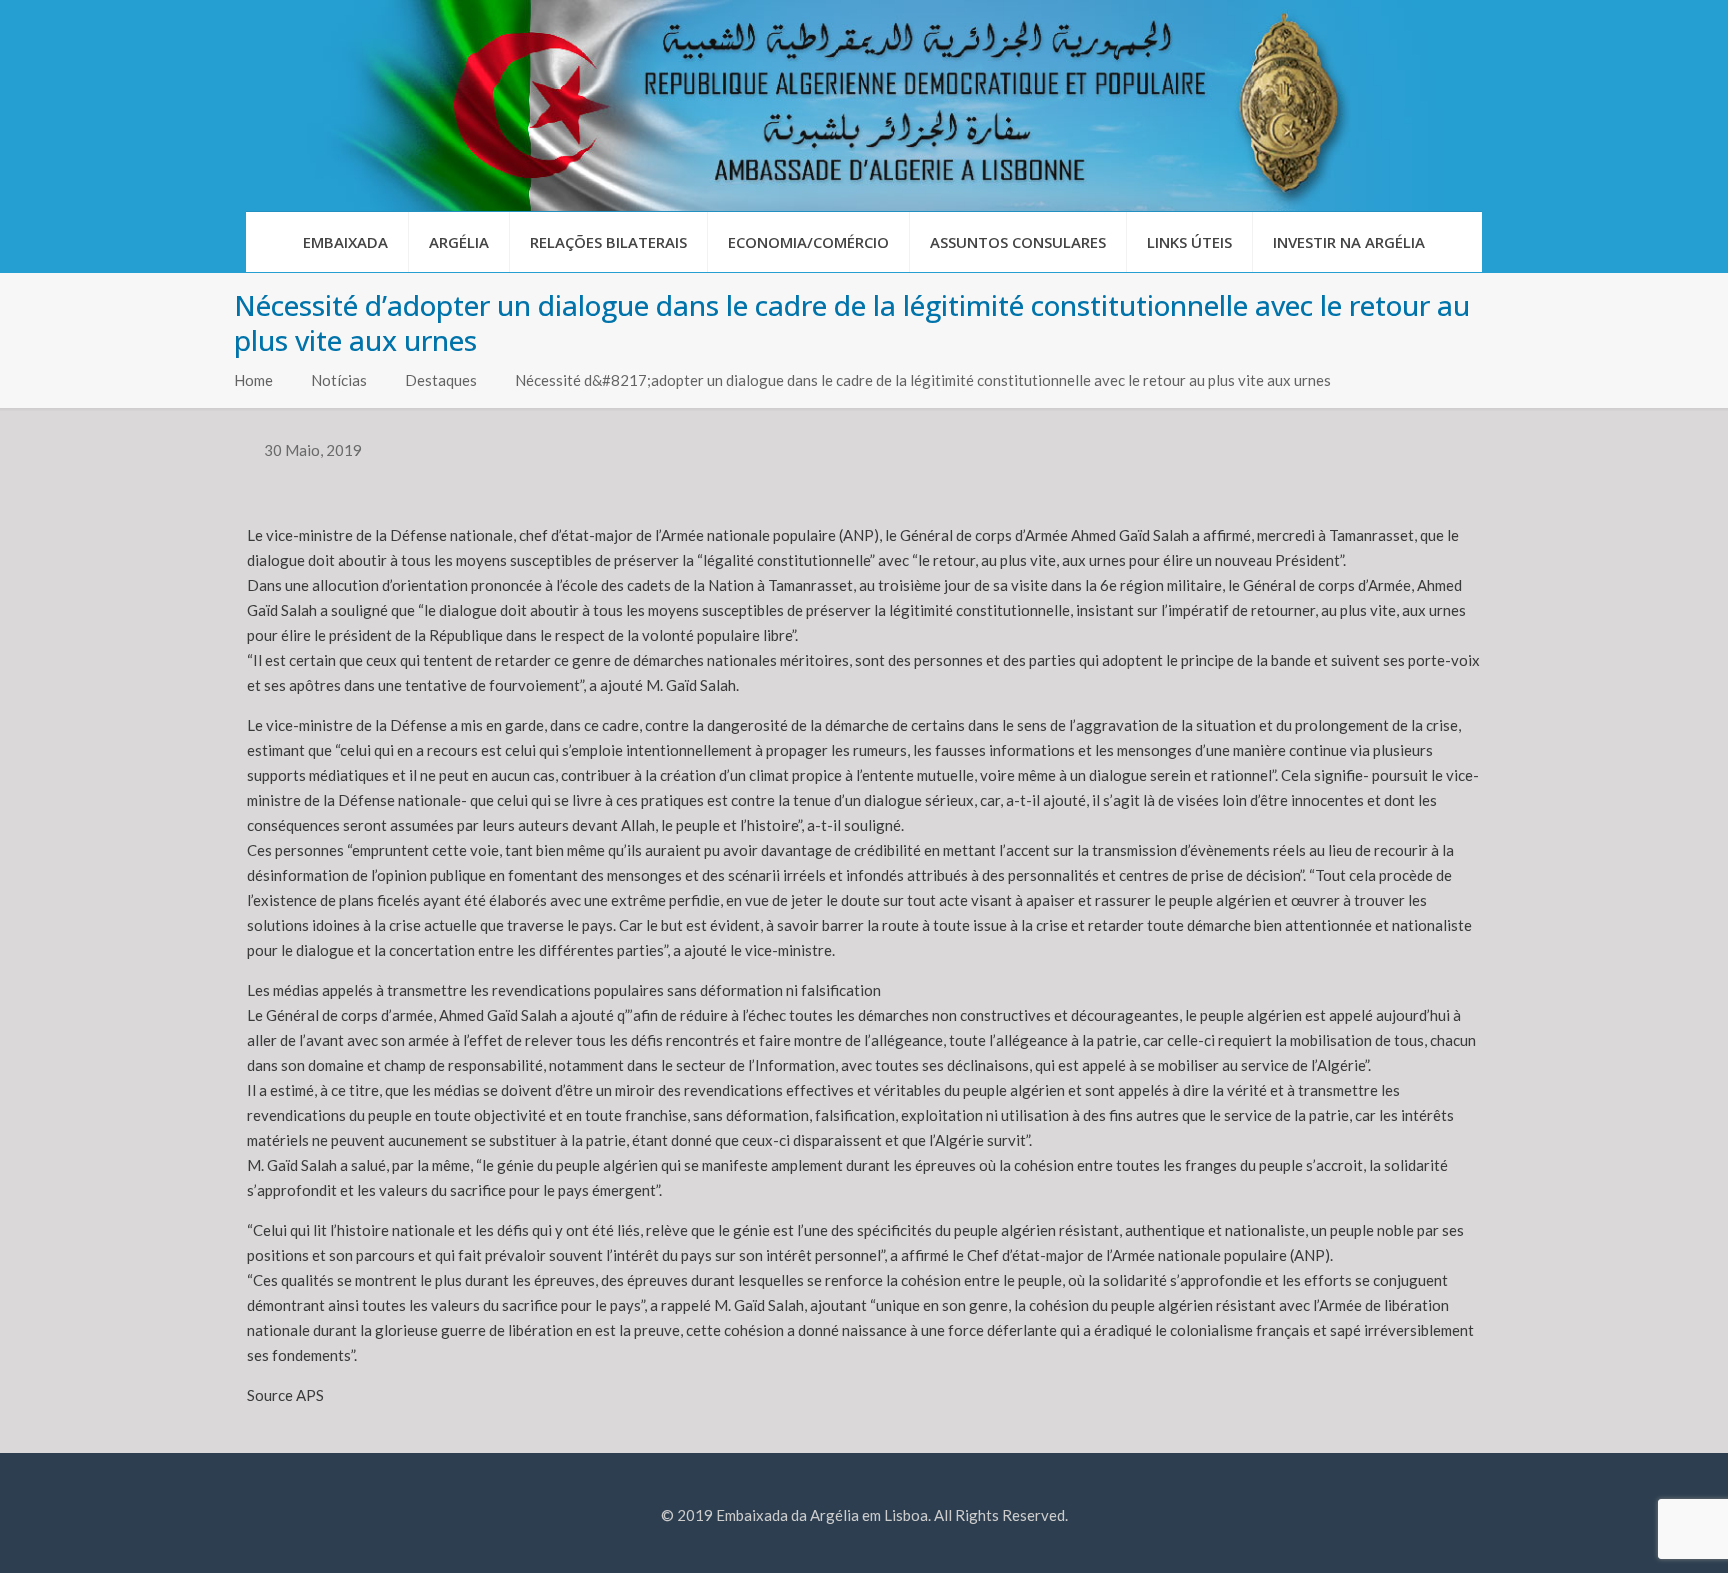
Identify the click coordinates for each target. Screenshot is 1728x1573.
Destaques (441, 380)
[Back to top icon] (1632, 1532)
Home (253, 380)
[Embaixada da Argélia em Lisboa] (864, 105)
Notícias (339, 380)
